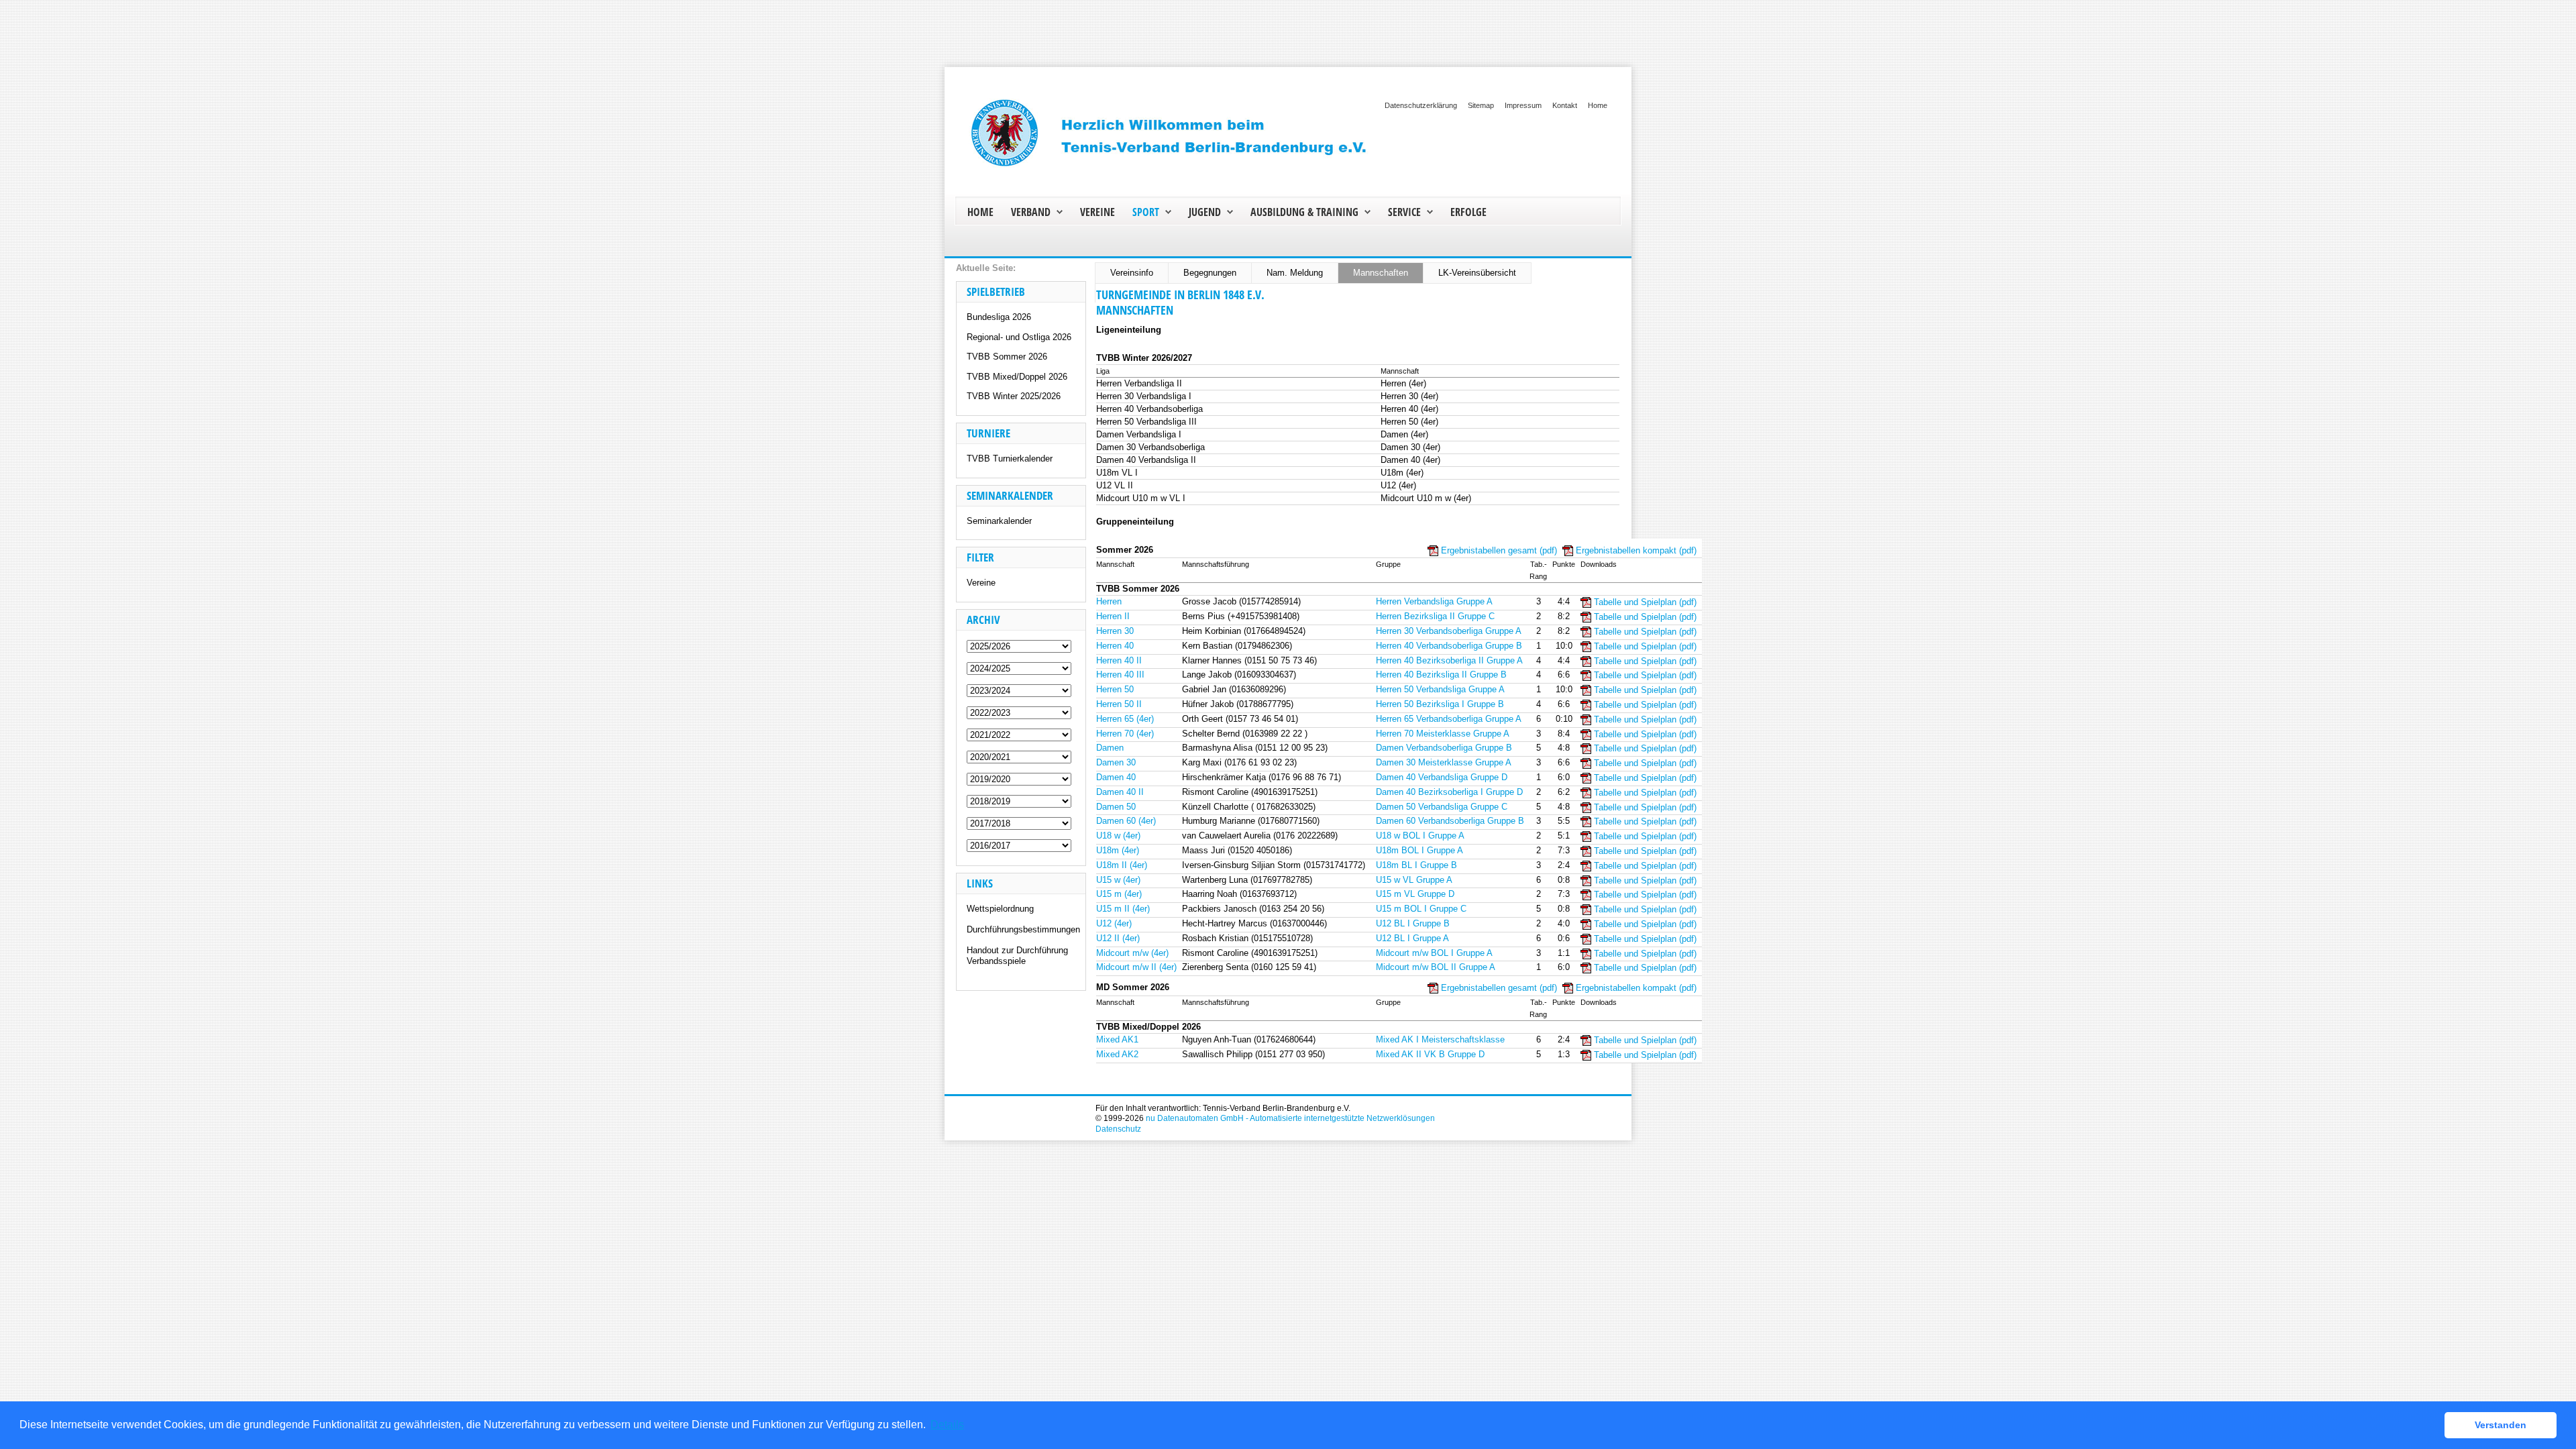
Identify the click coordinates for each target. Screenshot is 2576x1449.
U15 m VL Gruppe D (1415, 894)
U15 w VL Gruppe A (1414, 880)
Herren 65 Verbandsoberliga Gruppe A (1449, 719)
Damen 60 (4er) (1126, 821)
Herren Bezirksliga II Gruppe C (1435, 616)
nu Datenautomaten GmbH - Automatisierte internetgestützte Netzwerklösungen (1290, 1118)
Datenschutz (1118, 1129)
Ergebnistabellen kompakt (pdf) (1636, 550)
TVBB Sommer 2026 (1007, 357)
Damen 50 (1116, 807)
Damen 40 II (1120, 792)
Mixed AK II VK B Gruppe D (1430, 1054)
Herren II (1113, 616)
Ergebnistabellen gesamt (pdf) (1499, 550)
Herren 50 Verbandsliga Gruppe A (1440, 689)
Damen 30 (1116, 762)
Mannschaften (1381, 273)
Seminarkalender (999, 521)
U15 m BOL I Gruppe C (1421, 909)
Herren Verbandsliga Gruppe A (1434, 601)
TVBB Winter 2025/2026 (1014, 396)
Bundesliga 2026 (999, 317)
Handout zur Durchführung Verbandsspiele (1017, 956)
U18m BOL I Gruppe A (1419, 850)
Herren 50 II (1119, 704)
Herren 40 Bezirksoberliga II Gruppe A (1449, 660)
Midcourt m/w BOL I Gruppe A (1434, 953)
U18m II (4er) (1122, 865)
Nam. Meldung (1295, 273)
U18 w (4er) (1118, 836)
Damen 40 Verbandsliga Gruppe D (1442, 777)
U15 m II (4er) (1123, 909)
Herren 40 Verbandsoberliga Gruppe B (1449, 646)
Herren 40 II (1119, 660)
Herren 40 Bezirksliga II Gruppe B (1441, 675)
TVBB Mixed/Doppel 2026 (1017, 377)
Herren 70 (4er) (1125, 734)
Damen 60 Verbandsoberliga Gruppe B (1450, 821)
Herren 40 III (1120, 675)
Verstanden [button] (2501, 1425)
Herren (1109, 601)
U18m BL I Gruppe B (1416, 865)
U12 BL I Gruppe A (1412, 938)
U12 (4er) (1114, 923)
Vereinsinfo (1132, 273)
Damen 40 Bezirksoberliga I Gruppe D (1449, 792)
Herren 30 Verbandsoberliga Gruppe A (1449, 631)
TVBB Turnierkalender (1010, 459)
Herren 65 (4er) (1125, 719)
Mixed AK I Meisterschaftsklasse (1440, 1039)
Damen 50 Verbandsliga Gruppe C (1442, 807)
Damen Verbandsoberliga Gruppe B (1444, 748)
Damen (1110, 748)
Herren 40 (1115, 646)
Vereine (981, 583)
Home (1598, 105)
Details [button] (947, 1425)
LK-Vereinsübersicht (1477, 273)
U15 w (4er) (1118, 880)
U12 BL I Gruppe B (1413, 923)
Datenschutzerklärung (1421, 105)
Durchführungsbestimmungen (1023, 929)
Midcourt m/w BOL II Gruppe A (1436, 967)
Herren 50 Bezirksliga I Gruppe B (1440, 704)
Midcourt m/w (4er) (1132, 953)
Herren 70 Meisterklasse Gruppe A (1443, 734)
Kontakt (1565, 105)
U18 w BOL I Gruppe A (1420, 836)
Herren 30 (1115, 631)
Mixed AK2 (1117, 1054)
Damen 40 (1116, 777)
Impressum (1523, 105)
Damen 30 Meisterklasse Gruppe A (1444, 762)
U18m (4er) (1118, 850)
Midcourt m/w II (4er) (1136, 967)
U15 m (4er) (1119, 894)
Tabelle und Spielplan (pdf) (1645, 602)
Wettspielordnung (1000, 909)
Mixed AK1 (1117, 1039)
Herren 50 (1115, 689)
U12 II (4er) (1118, 938)
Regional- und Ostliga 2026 (1019, 337)
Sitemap (1481, 105)
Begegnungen (1210, 273)
